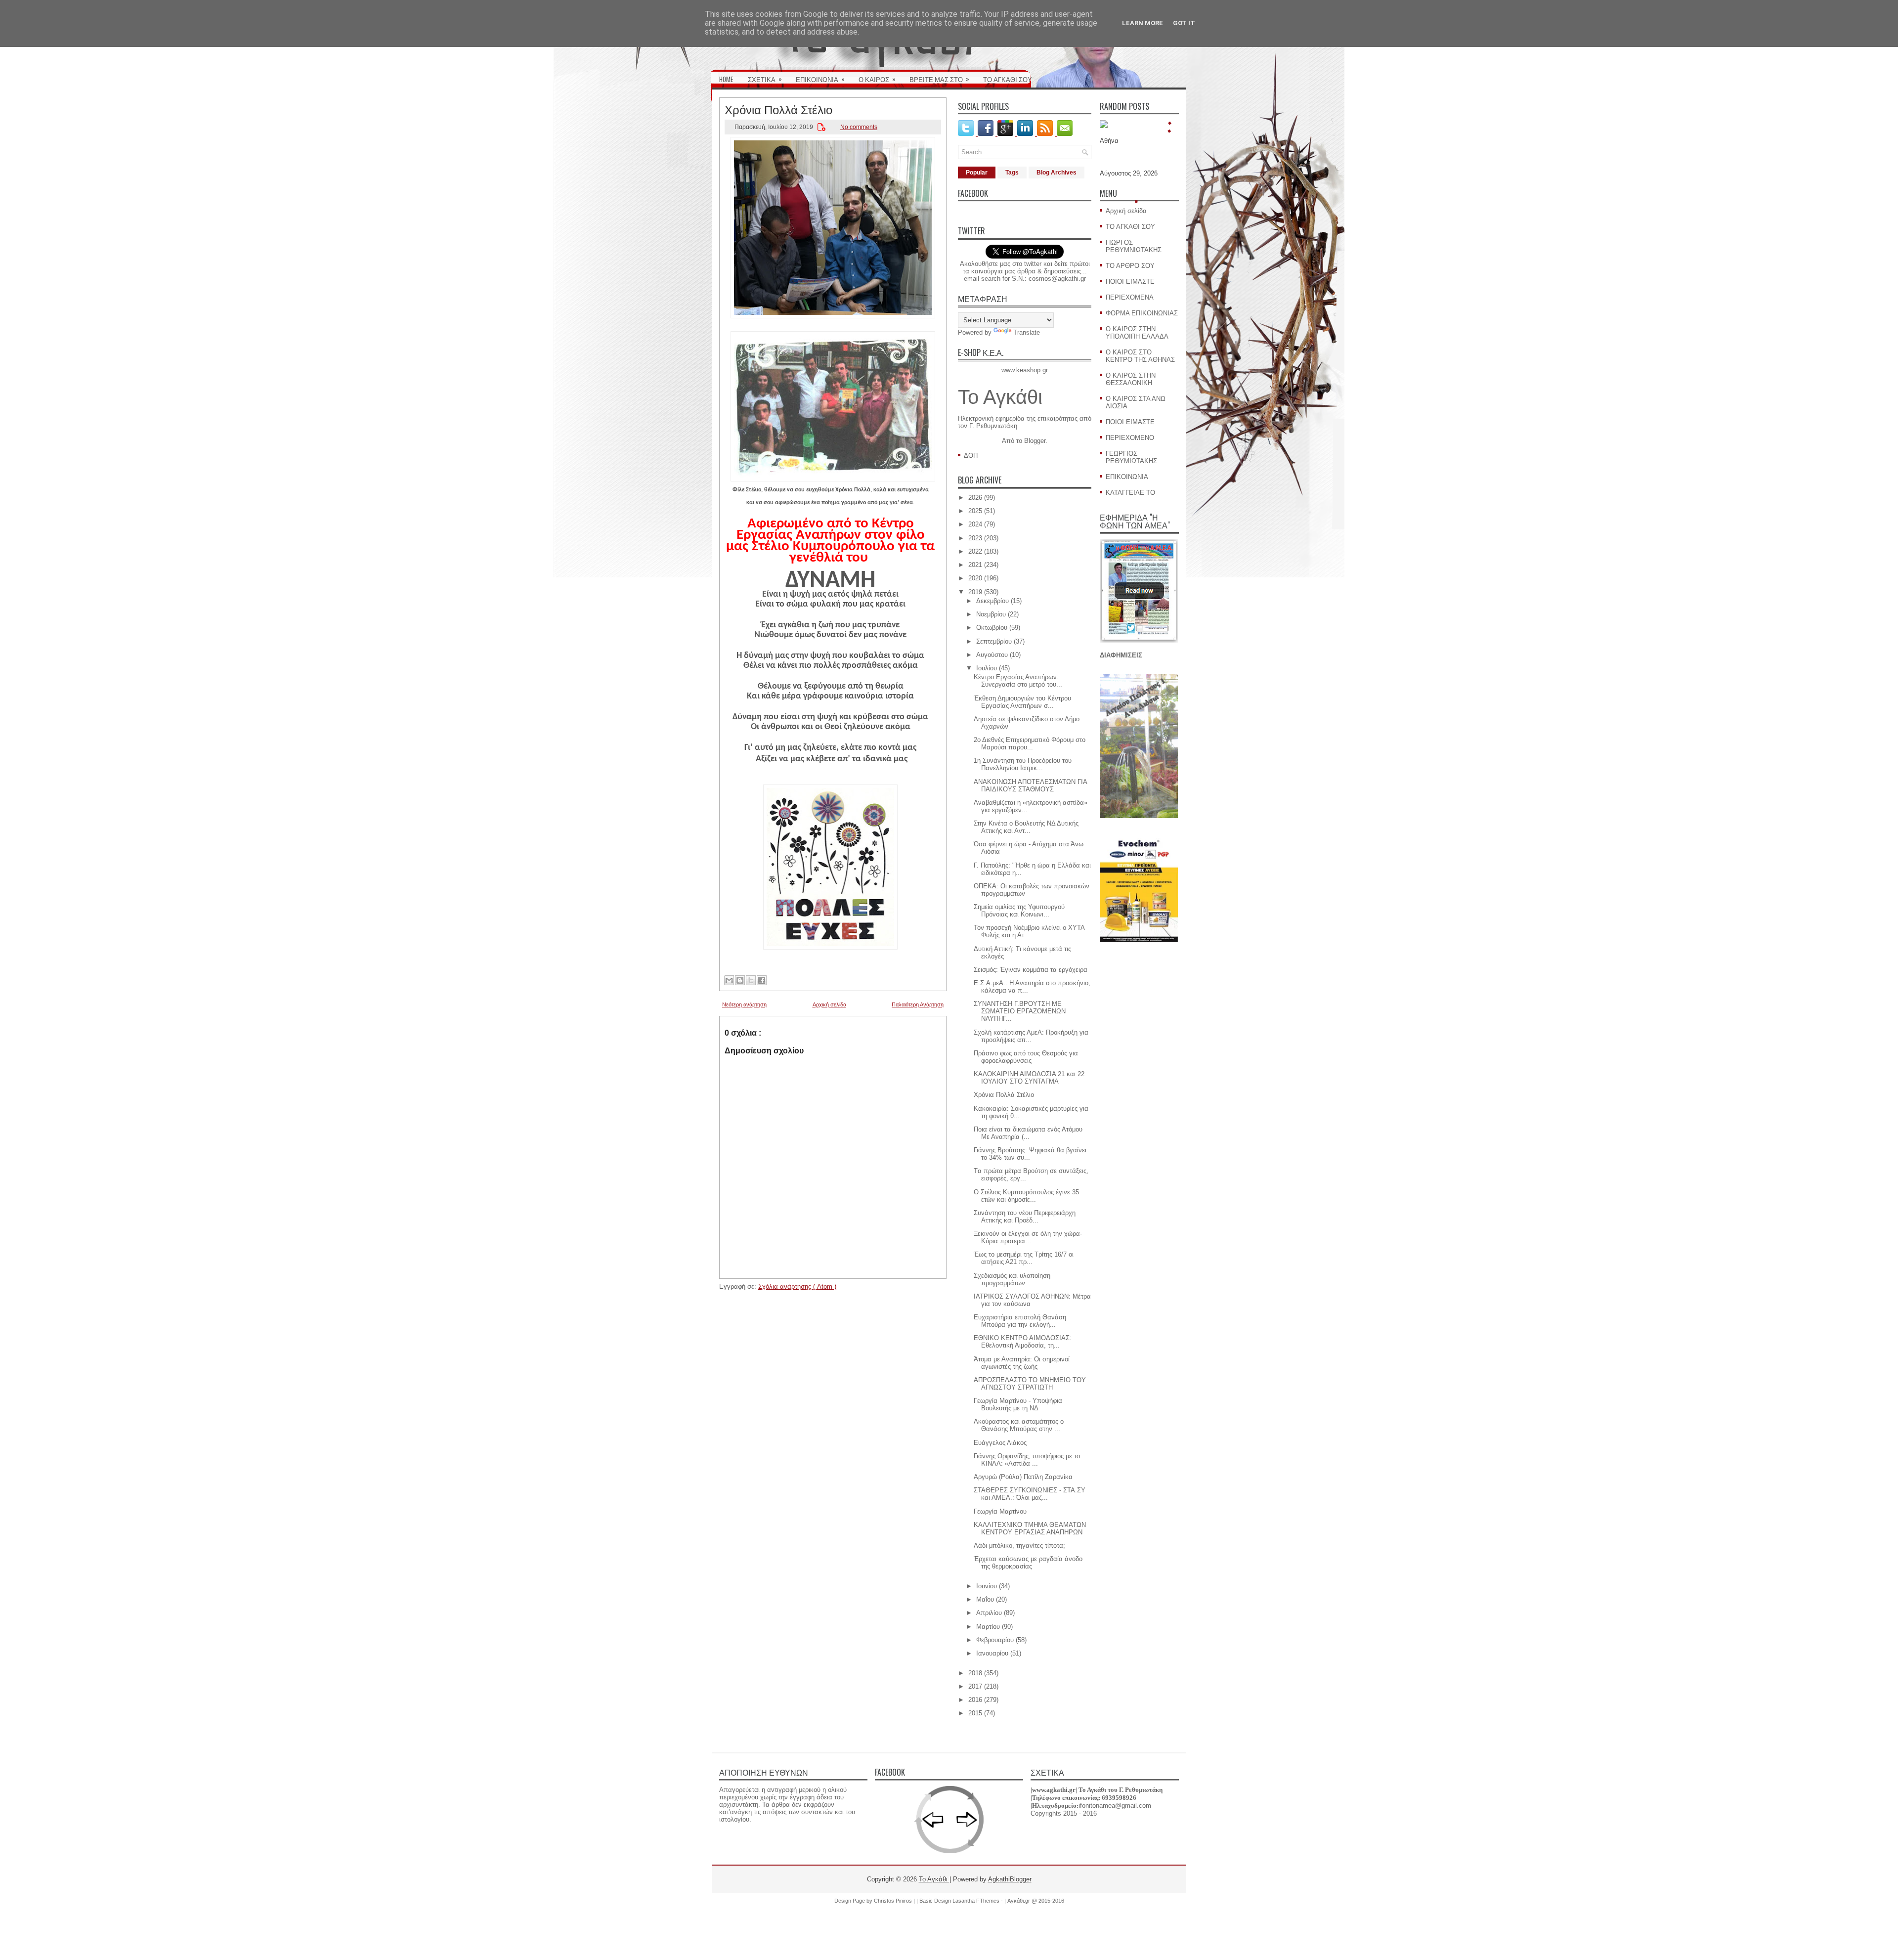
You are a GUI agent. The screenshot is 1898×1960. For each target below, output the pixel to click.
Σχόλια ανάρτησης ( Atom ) (797, 1286)
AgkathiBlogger (1010, 1879)
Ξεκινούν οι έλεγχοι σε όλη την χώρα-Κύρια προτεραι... (1028, 1237)
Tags (1012, 173)
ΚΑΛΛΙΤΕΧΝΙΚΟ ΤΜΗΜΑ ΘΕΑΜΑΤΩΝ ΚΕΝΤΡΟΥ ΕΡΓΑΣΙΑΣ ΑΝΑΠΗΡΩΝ (1030, 1528)
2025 (975, 511)
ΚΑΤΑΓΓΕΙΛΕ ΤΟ (1130, 493)
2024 (975, 524)
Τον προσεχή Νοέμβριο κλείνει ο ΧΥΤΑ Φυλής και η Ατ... (1029, 931)
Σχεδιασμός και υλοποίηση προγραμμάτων (1012, 1279)
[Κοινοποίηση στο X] (751, 980)
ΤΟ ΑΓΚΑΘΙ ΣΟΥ (1008, 79)
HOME (726, 79)
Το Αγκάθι (1000, 397)
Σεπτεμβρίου (994, 641)
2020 (975, 578)
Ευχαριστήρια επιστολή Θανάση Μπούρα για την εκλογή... (1020, 1321)
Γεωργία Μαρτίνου (1000, 1511)
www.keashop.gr (1025, 370)
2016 (975, 1700)
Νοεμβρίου (991, 614)
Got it (1184, 23)
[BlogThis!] (740, 980)
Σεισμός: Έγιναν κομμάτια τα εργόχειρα (1031, 970)
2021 (975, 565)
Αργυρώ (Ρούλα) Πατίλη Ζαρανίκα (1023, 1477)
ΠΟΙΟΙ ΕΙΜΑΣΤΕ (1130, 282)
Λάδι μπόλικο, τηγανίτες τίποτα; (1019, 1546)
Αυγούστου (992, 655)
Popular (977, 173)
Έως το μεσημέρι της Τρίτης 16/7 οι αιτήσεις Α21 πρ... (1024, 1258)
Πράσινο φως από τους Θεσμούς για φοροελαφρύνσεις (1026, 1057)
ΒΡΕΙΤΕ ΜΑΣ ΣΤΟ (939, 79)
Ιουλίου (987, 668)
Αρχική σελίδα (829, 1004)
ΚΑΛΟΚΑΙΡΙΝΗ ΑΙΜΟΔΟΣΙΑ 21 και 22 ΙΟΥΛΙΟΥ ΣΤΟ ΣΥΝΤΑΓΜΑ (1029, 1078)
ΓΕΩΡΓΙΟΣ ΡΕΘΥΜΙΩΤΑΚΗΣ (1131, 457)
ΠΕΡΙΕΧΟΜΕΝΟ (1130, 438)
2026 (975, 498)
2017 (975, 1686)
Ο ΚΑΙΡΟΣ (877, 79)
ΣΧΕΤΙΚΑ (765, 79)
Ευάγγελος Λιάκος (1000, 1443)
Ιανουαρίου (992, 1653)
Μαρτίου (988, 1627)
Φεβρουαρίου (995, 1640)
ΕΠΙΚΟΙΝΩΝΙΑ (820, 79)
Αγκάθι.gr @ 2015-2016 (1036, 1901)
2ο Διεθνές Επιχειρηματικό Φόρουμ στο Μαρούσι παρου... (1030, 743)
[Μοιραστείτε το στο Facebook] (762, 980)
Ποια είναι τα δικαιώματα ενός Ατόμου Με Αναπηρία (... (1028, 1133)
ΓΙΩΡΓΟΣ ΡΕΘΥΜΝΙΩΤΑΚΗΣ (1134, 246)
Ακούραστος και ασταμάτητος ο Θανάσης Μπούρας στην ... (1019, 1425)
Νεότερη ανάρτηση (744, 1004)
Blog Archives (1057, 173)
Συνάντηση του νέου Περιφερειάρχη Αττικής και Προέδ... (1025, 1217)
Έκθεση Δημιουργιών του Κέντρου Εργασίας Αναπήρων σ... (1022, 702)
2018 (975, 1673)
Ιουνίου (987, 1586)
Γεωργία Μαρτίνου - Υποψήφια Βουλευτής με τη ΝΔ (1018, 1404)
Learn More (1143, 23)
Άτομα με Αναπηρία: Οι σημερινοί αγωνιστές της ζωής (1022, 1363)
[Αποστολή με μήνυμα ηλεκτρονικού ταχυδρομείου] (729, 980)
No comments (859, 127)
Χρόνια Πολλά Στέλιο (778, 109)
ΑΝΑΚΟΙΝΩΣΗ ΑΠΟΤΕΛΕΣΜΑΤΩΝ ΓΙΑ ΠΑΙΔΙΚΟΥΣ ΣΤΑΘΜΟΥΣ (1030, 785)
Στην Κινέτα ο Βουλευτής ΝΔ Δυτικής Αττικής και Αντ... (1026, 827)
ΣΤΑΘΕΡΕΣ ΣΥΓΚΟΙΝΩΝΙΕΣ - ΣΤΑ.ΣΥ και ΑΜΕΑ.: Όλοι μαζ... (1030, 1494)
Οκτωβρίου (992, 628)
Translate (1027, 332)
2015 (975, 1713)
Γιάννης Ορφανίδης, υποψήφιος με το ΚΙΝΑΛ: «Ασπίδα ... (1027, 1460)
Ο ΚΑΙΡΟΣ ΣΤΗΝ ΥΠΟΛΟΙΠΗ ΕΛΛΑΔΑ (1137, 333)
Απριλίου (989, 1613)
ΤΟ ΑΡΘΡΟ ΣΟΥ (1130, 266)
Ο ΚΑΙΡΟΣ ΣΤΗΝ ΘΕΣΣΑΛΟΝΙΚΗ (1131, 379)
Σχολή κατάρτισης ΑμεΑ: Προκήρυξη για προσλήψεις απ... (1031, 1036)
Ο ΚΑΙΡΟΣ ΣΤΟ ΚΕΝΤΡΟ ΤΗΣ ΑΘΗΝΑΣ (1140, 356)
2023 (975, 538)
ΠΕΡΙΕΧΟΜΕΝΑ (1130, 297)
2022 (975, 551)
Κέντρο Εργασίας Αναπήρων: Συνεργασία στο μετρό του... (1018, 681)
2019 (975, 592)
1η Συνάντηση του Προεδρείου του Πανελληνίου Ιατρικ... (1023, 764)
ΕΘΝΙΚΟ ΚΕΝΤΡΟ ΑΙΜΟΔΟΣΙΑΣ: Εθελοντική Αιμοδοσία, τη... (1023, 1342)
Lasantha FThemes (977, 1901)
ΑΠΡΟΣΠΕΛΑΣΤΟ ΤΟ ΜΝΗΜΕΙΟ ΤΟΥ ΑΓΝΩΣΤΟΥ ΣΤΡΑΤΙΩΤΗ (1030, 1384)
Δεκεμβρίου (992, 601)
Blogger (1035, 441)
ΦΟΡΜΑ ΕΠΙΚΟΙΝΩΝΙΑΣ (1142, 313)
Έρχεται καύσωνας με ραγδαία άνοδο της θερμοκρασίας (1028, 1563)
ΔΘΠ (971, 456)
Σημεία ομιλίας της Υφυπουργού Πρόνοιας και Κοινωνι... (1019, 911)
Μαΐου (985, 1599)
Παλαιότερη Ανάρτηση (918, 1004)
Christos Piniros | (895, 1901)
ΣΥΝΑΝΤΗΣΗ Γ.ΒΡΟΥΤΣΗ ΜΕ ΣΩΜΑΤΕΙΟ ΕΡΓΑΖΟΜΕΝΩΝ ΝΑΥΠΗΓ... (1020, 1011)
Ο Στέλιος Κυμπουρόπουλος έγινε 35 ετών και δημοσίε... (1026, 1196)
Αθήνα (1109, 141)
